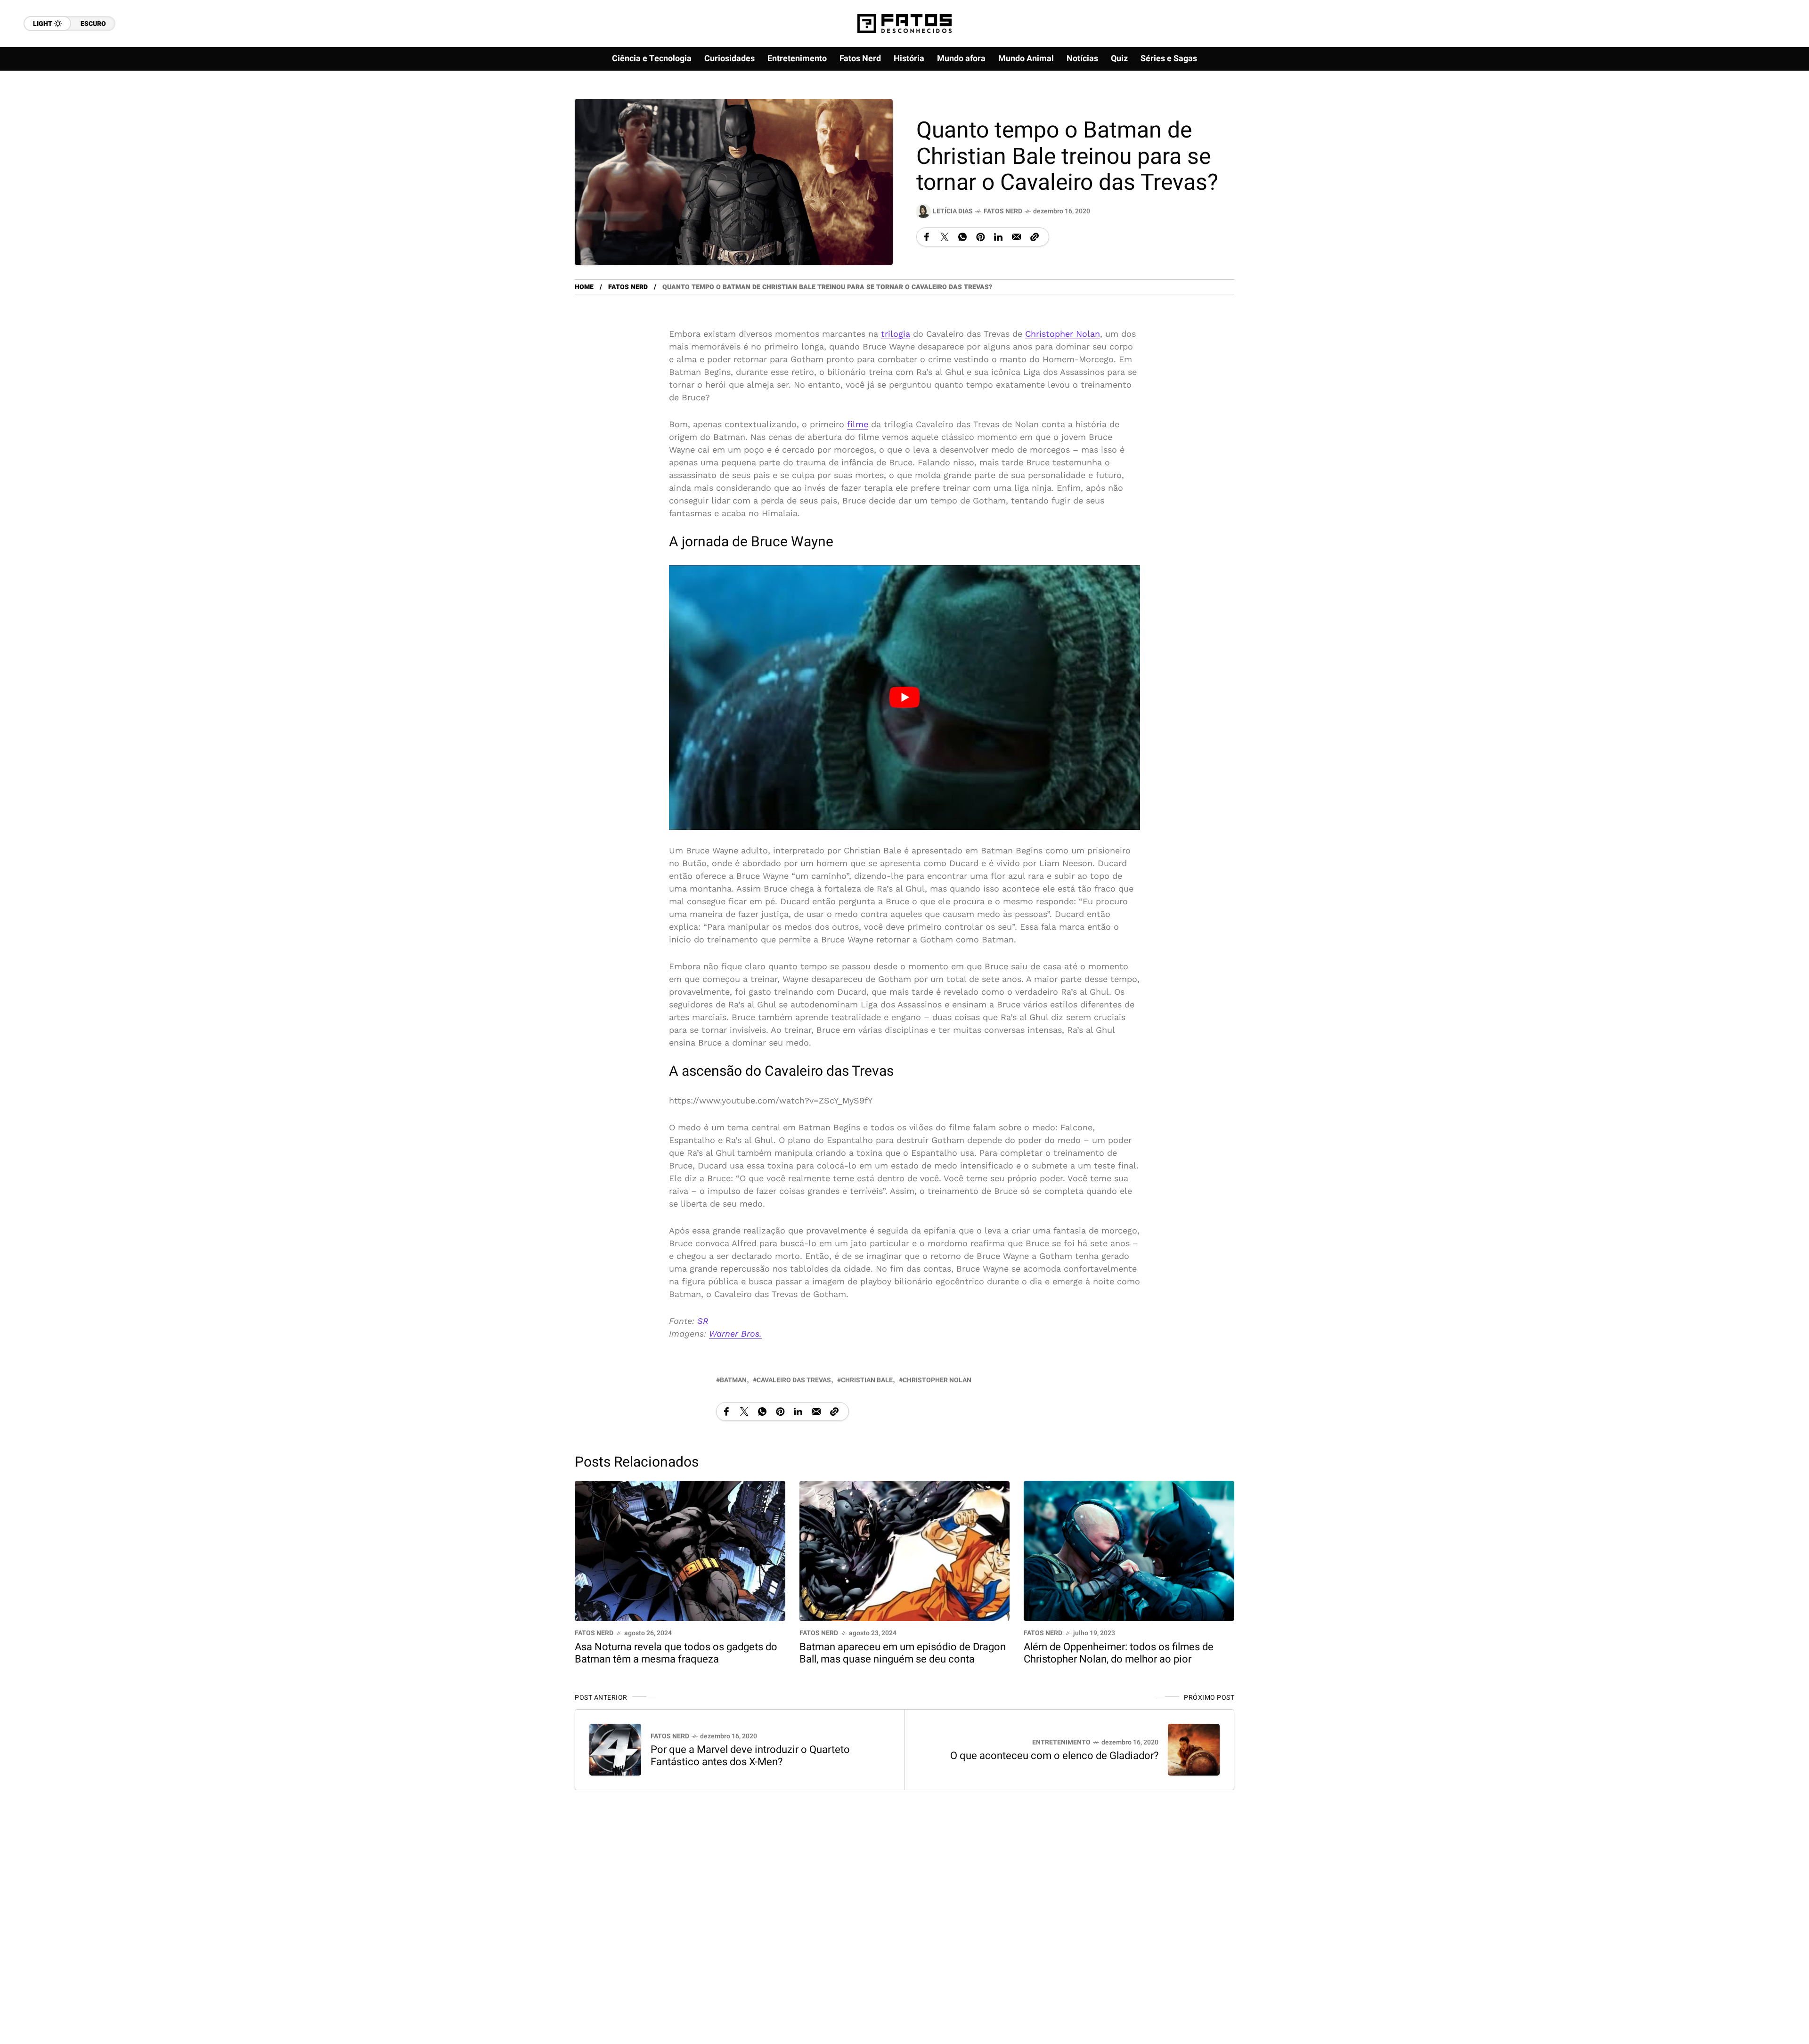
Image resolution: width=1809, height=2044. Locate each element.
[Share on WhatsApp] (962, 237)
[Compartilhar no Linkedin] (998, 237)
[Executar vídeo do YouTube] (904, 698)
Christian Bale (867, 1381)
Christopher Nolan (1063, 334)
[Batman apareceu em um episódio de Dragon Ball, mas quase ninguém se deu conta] (905, 1550)
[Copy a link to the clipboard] (1035, 237)
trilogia (896, 334)
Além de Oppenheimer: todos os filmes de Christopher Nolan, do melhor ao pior (1119, 1654)
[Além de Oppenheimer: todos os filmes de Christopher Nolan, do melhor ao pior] (1129, 1550)
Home (584, 287)
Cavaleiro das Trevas (794, 1381)
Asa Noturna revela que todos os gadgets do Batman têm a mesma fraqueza (676, 1654)
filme (858, 424)
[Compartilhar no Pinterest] (980, 237)
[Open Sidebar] (1771, 108)
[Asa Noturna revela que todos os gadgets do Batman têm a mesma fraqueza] (680, 1550)
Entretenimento (1061, 1743)
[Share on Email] (1016, 237)
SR (703, 1321)
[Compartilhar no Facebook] (927, 237)
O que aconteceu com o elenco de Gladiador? (1054, 1756)
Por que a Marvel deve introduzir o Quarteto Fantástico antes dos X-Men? (750, 1756)
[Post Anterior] (615, 1750)
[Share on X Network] (945, 237)
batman (733, 1381)
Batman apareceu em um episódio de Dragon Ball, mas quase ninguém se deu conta (903, 1654)
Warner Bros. (735, 1334)
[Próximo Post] (1194, 1750)
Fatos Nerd (1003, 211)
